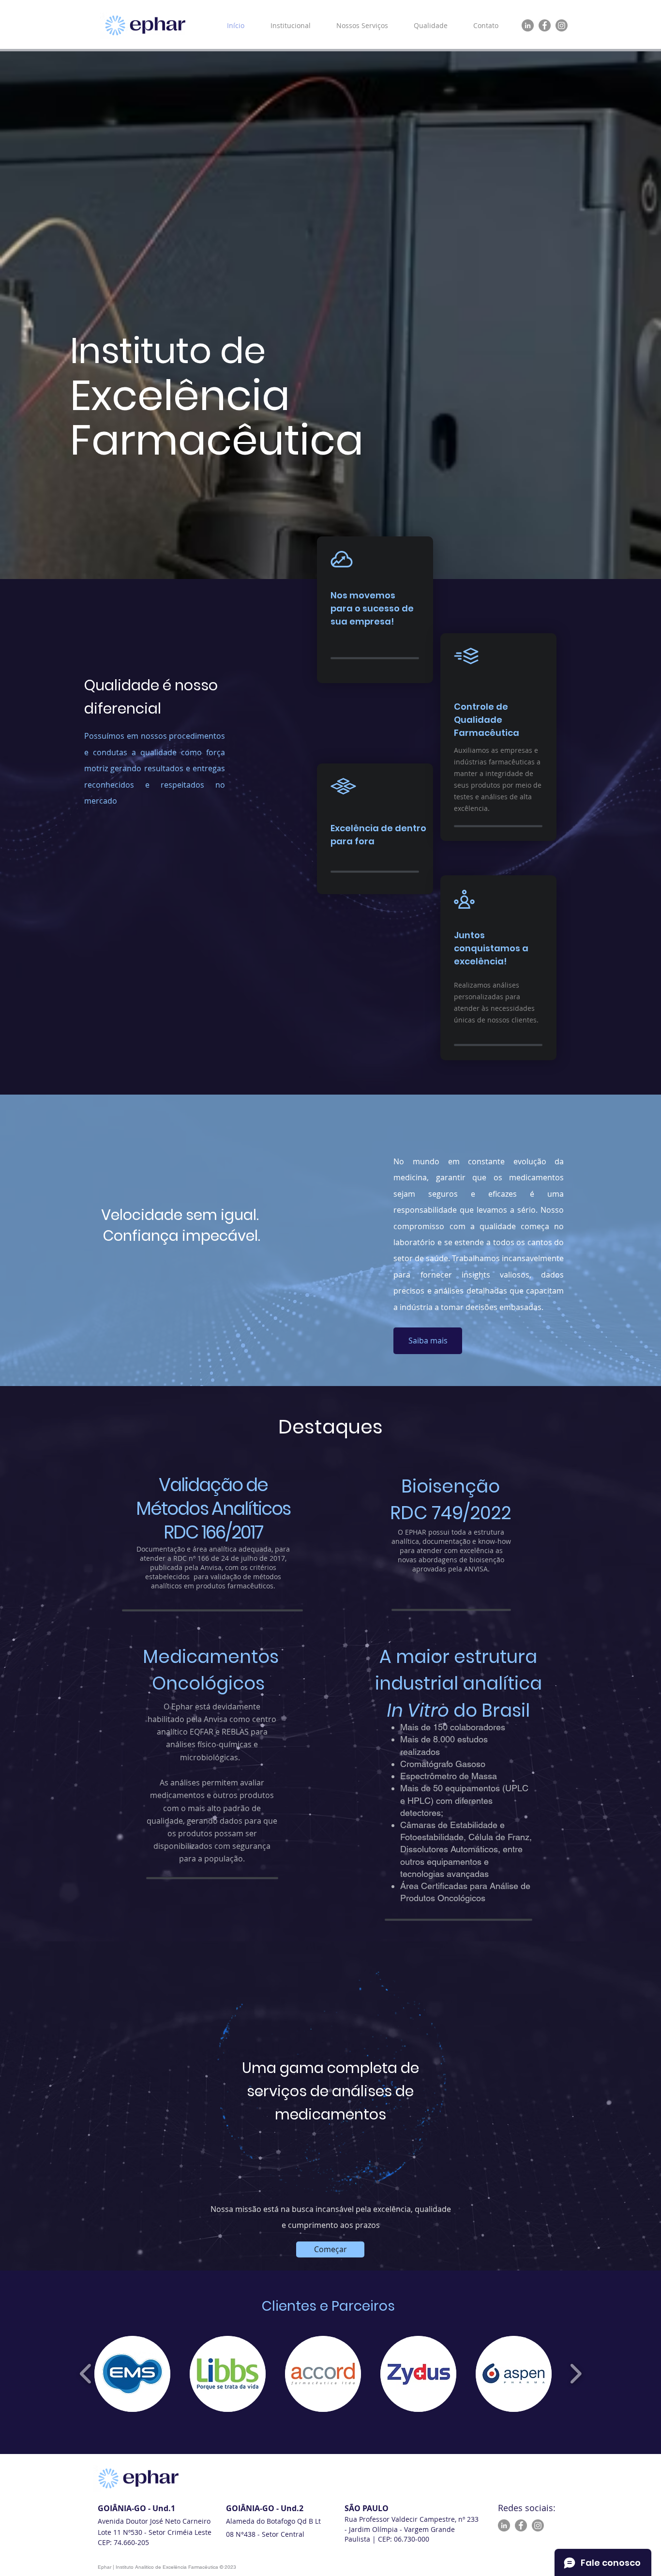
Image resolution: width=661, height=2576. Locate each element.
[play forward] (576, 2374)
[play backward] (86, 2374)
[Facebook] (545, 25)
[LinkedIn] (528, 25)
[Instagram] (562, 25)
